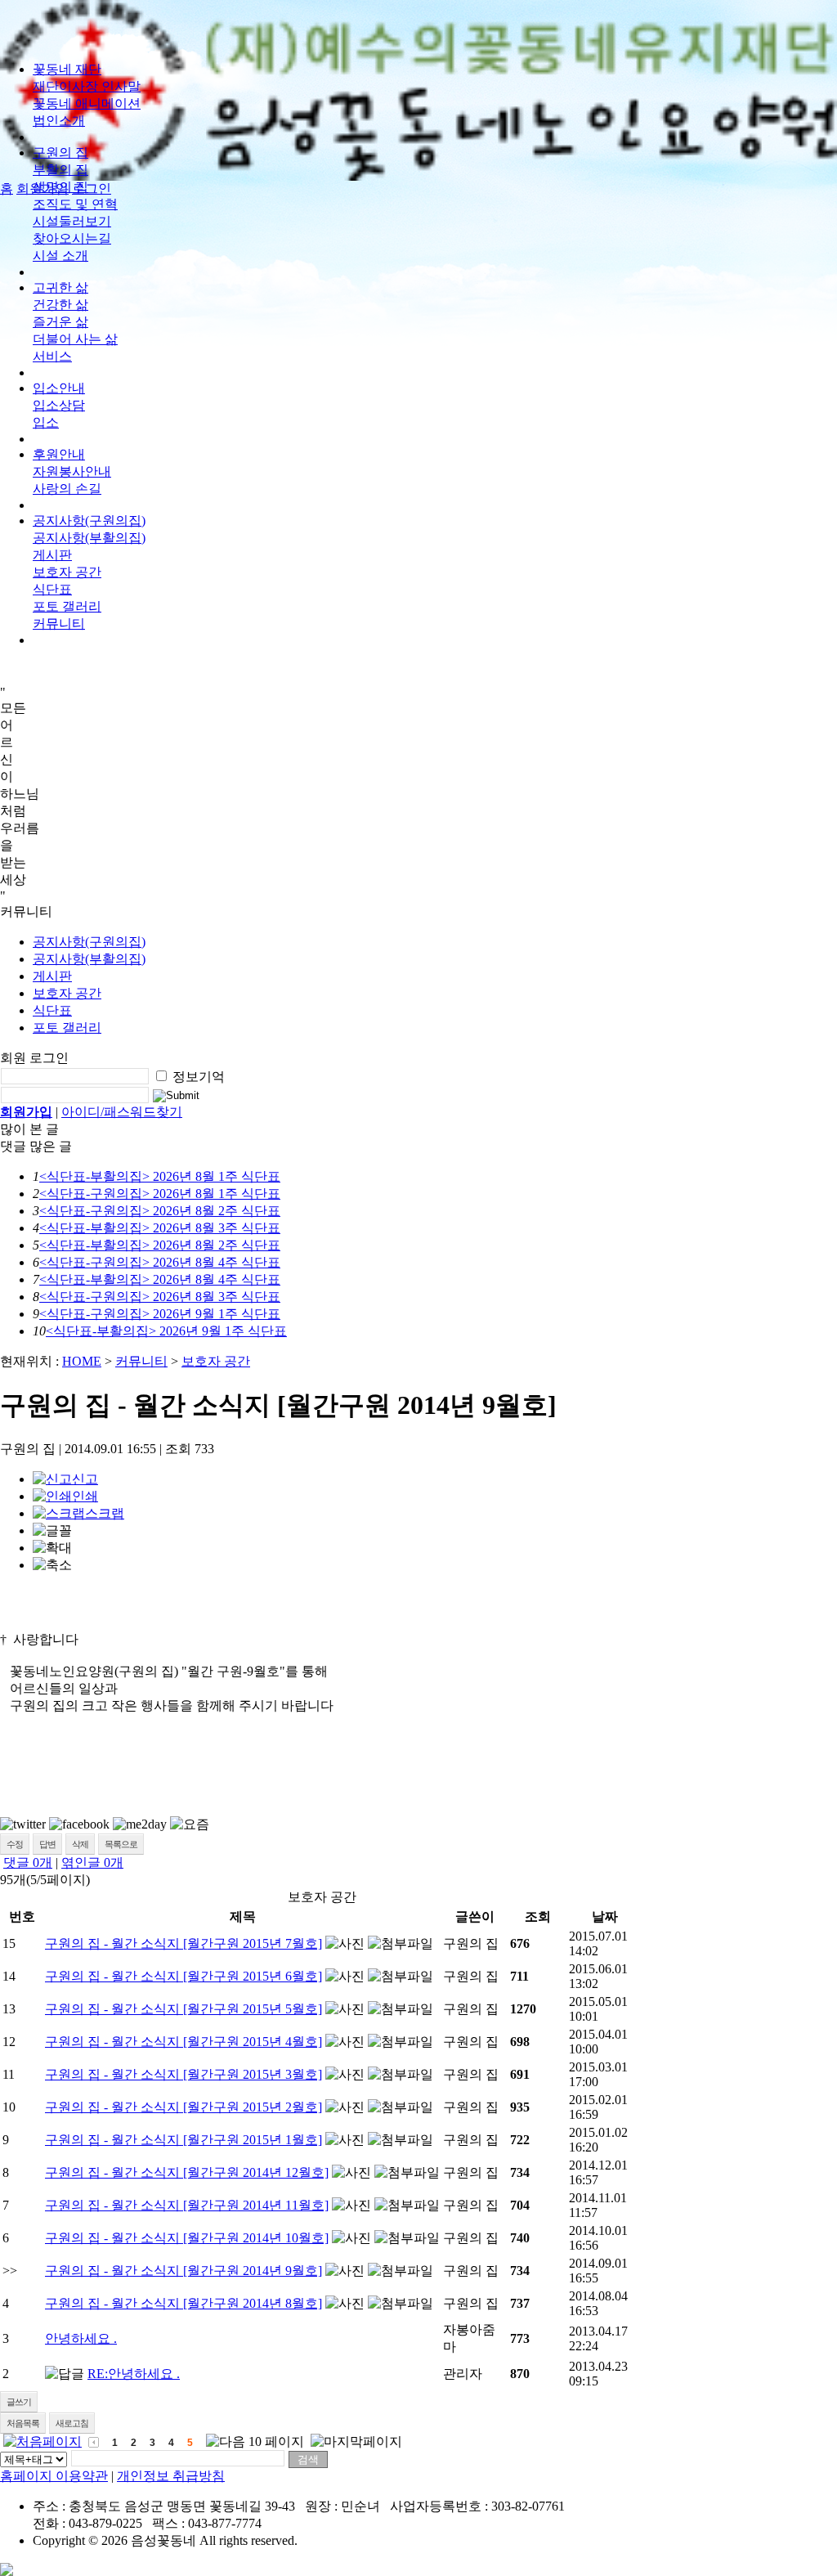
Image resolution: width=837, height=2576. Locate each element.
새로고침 (72, 2423)
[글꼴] (52, 1531)
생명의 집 (60, 187)
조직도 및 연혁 (75, 204)
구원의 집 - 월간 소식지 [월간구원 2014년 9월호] (184, 2271)
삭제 (80, 1844)
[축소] (52, 1566)
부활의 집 (60, 170)
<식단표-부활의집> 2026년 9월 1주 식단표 (166, 1331)
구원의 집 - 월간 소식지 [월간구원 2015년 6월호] (184, 1976)
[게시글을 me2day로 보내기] (140, 1824)
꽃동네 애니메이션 (87, 103)
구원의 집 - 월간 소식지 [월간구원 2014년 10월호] (187, 2238)
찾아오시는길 (72, 238)
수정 (15, 1844)
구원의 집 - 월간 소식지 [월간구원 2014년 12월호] (187, 2172)
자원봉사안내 (72, 471)
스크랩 (105, 1513)
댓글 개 (28, 1862)
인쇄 (85, 1496)
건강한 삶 (60, 305)
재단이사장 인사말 (87, 86)
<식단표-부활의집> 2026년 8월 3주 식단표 (160, 1228)
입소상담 (59, 405)
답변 (47, 1844)
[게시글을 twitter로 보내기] (23, 1824)
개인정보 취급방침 (171, 2476)
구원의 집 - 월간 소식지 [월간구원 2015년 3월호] (184, 2074)
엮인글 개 (92, 1862)
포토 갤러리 (67, 606)
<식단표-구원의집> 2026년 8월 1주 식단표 (160, 1194)
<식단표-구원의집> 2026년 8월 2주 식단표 (160, 1211)
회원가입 (26, 1112)
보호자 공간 (67, 572)
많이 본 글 (29, 1129)
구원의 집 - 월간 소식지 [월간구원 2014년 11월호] (187, 2205)
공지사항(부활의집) (89, 538)
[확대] (52, 1548)
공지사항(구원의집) (89, 521)
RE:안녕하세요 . (134, 2374)
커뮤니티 (141, 1361)
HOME (82, 1361)
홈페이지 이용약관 (54, 2476)
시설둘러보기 (72, 221)
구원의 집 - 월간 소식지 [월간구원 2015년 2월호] (184, 2107)
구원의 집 (60, 153)
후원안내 (59, 454)
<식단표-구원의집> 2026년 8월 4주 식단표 (160, 1262)
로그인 (92, 188)
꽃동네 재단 (67, 69)
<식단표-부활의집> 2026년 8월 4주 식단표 (160, 1279)
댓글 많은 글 (36, 1146)
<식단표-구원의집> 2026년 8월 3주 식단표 (160, 1297)
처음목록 (23, 2423)
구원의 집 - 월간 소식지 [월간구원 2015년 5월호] (184, 2009)
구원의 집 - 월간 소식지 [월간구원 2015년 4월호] (184, 2042)
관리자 (463, 2374)
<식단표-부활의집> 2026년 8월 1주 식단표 (160, 1176)
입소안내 (59, 388)
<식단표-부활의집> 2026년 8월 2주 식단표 (160, 1245)
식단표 (52, 589)
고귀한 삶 (60, 287)
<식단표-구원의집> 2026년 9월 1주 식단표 (160, 1314)
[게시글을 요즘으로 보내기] (190, 1825)
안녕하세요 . (81, 2338)
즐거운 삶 (60, 322)
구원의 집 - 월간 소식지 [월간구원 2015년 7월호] (184, 1943)
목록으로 (121, 1844)
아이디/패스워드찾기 (122, 1112)
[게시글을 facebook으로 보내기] (79, 1824)
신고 (85, 1479)
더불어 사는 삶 (75, 339)
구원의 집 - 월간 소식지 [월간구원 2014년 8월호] (184, 2303)
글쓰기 (19, 2402)
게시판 (52, 555)
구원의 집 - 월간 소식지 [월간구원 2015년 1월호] (184, 2140)
